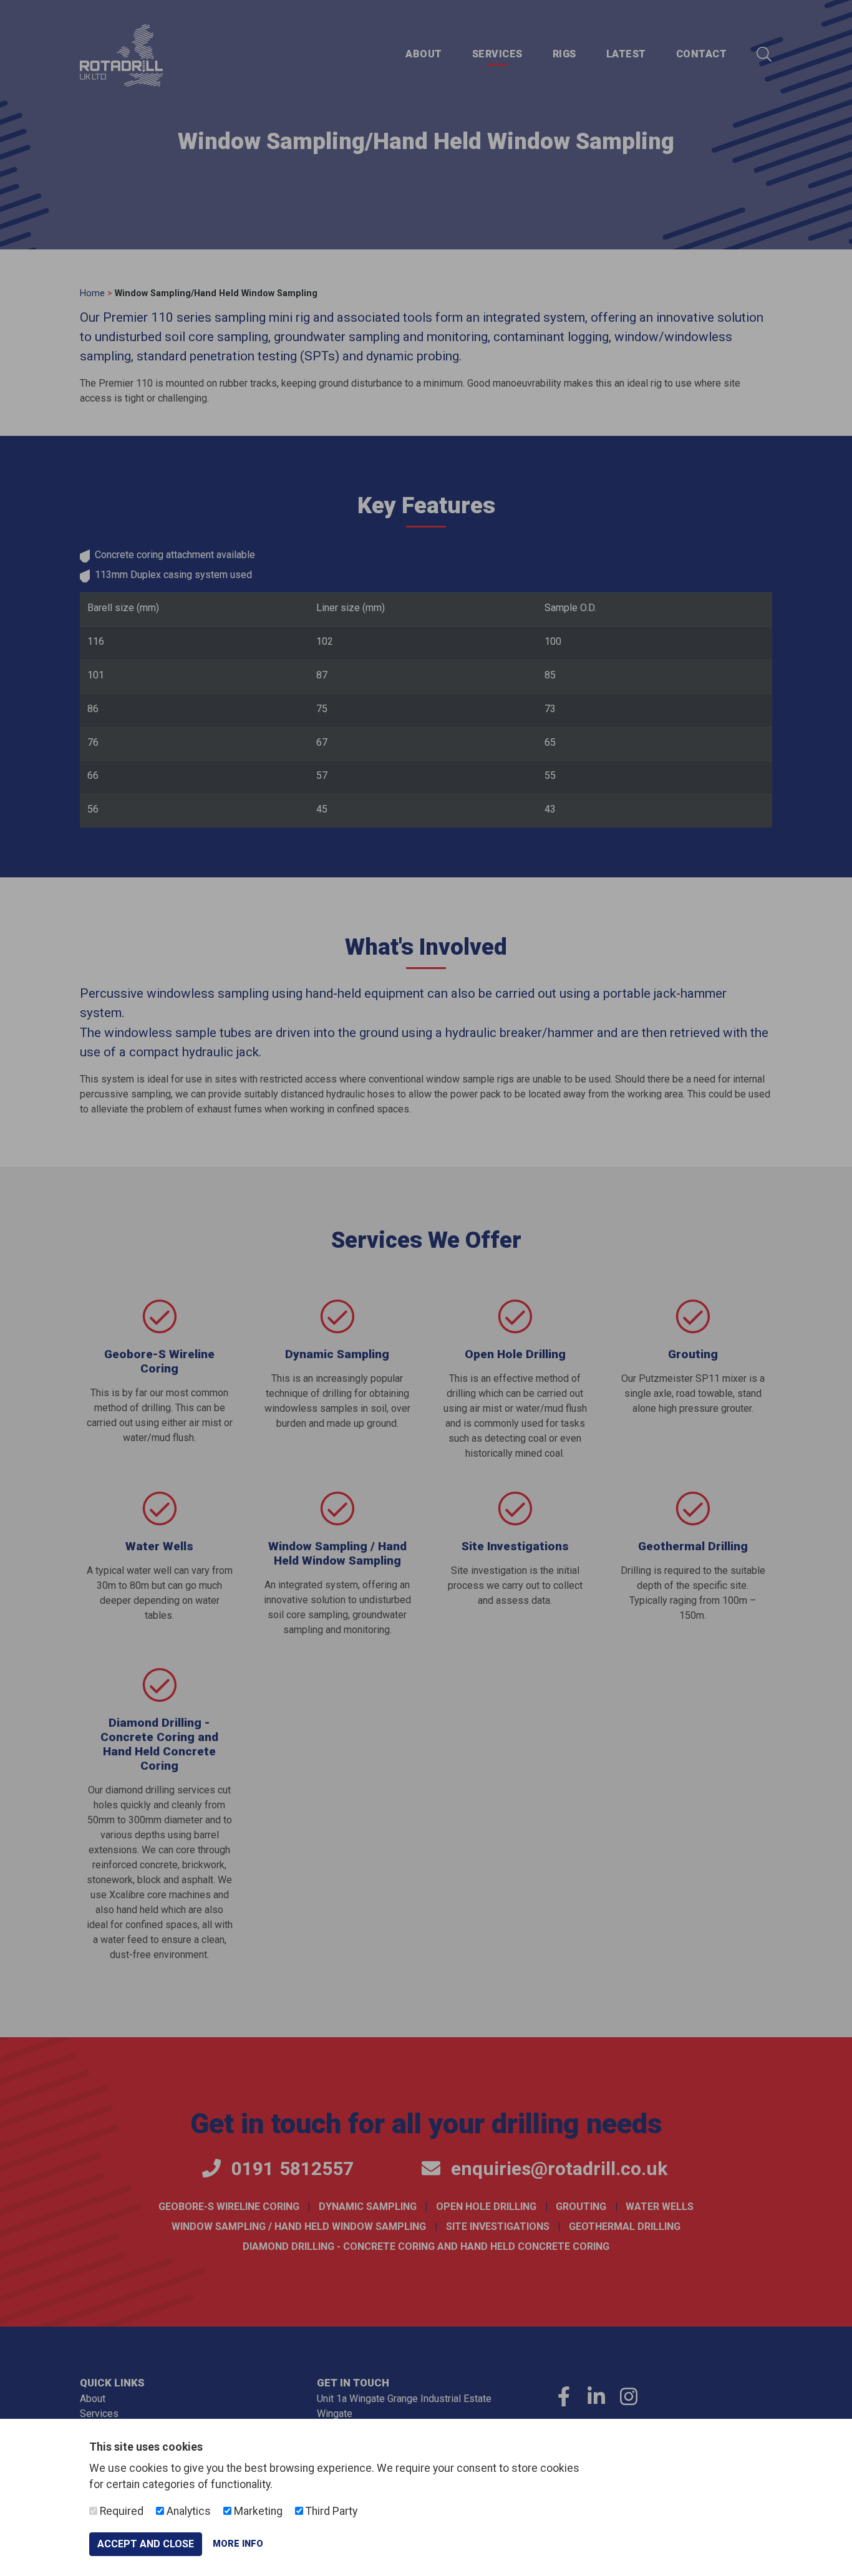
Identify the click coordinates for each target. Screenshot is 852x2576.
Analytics (187, 2511)
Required (120, 2511)
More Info (238, 2544)
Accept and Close (146, 2544)
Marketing (257, 2511)
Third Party (330, 2511)
